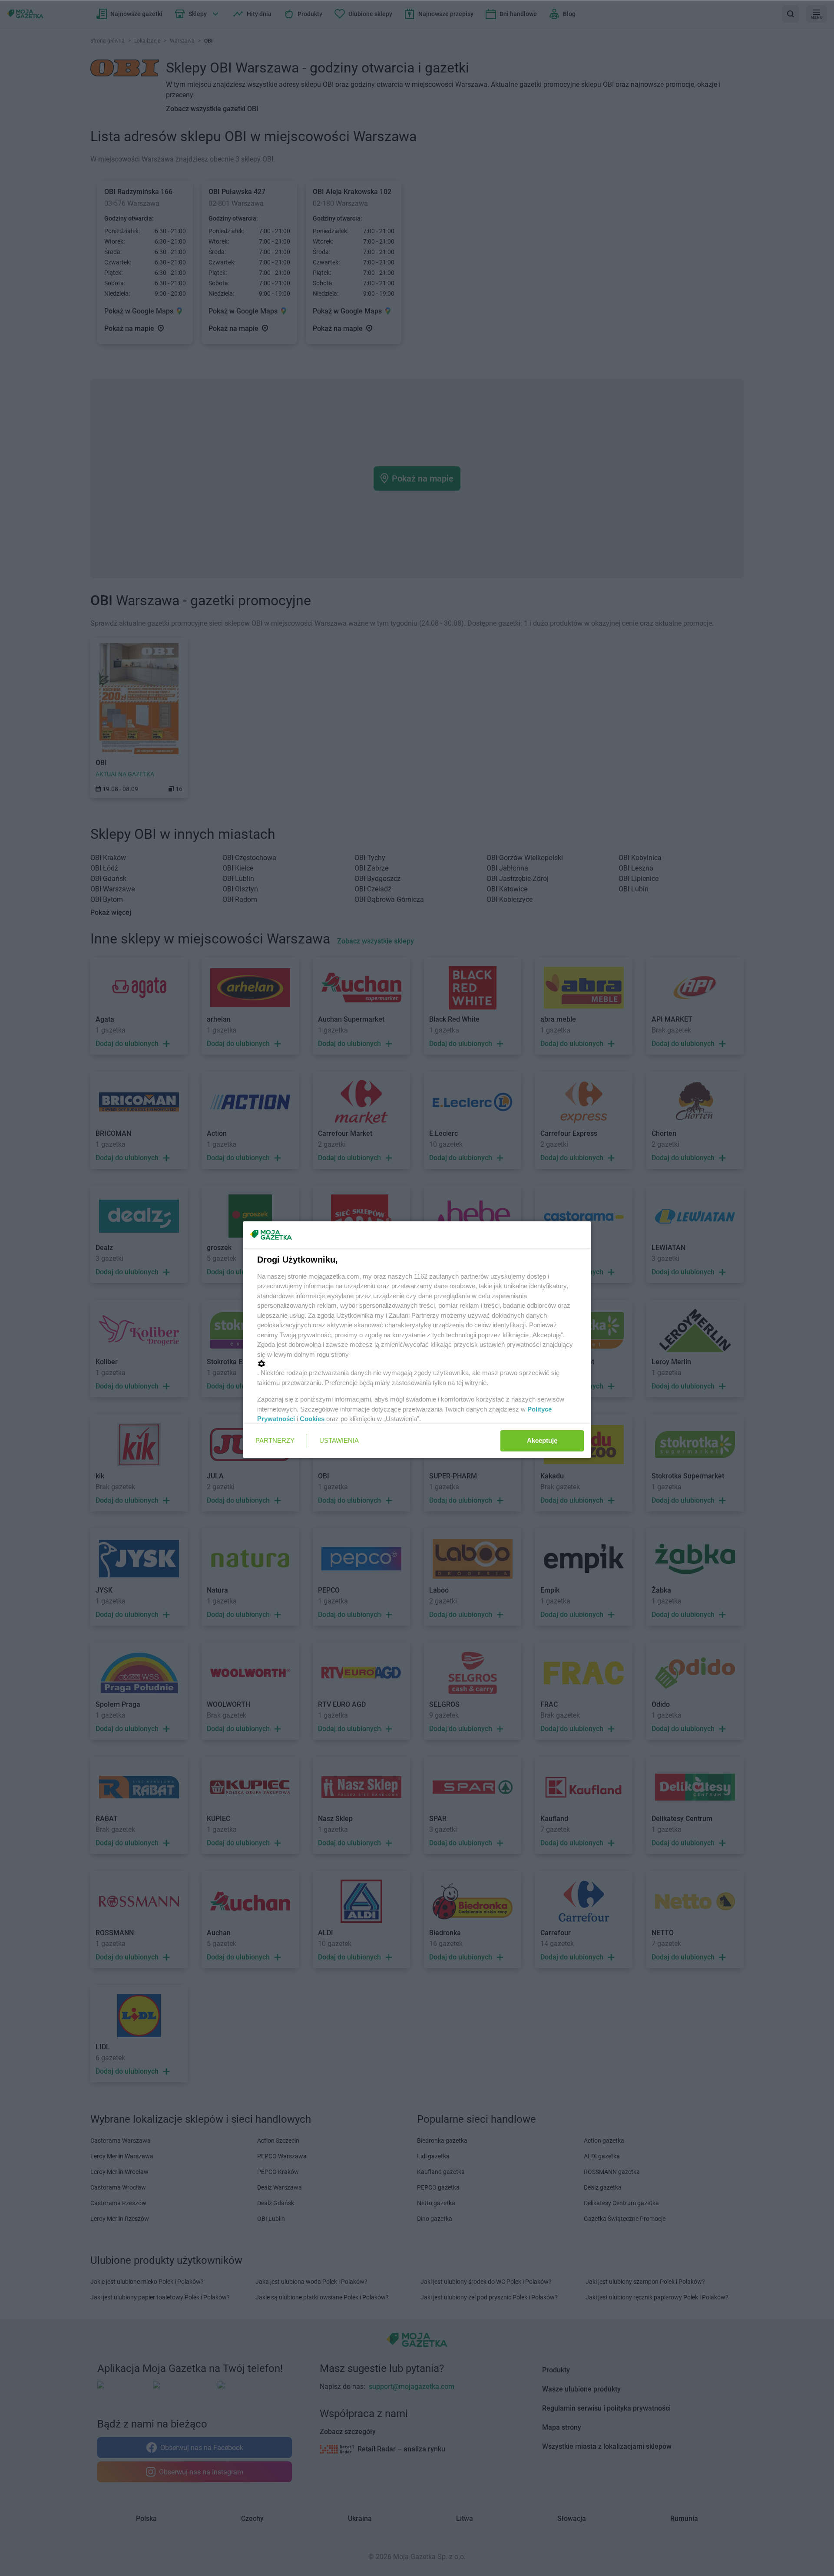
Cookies (312, 1419)
